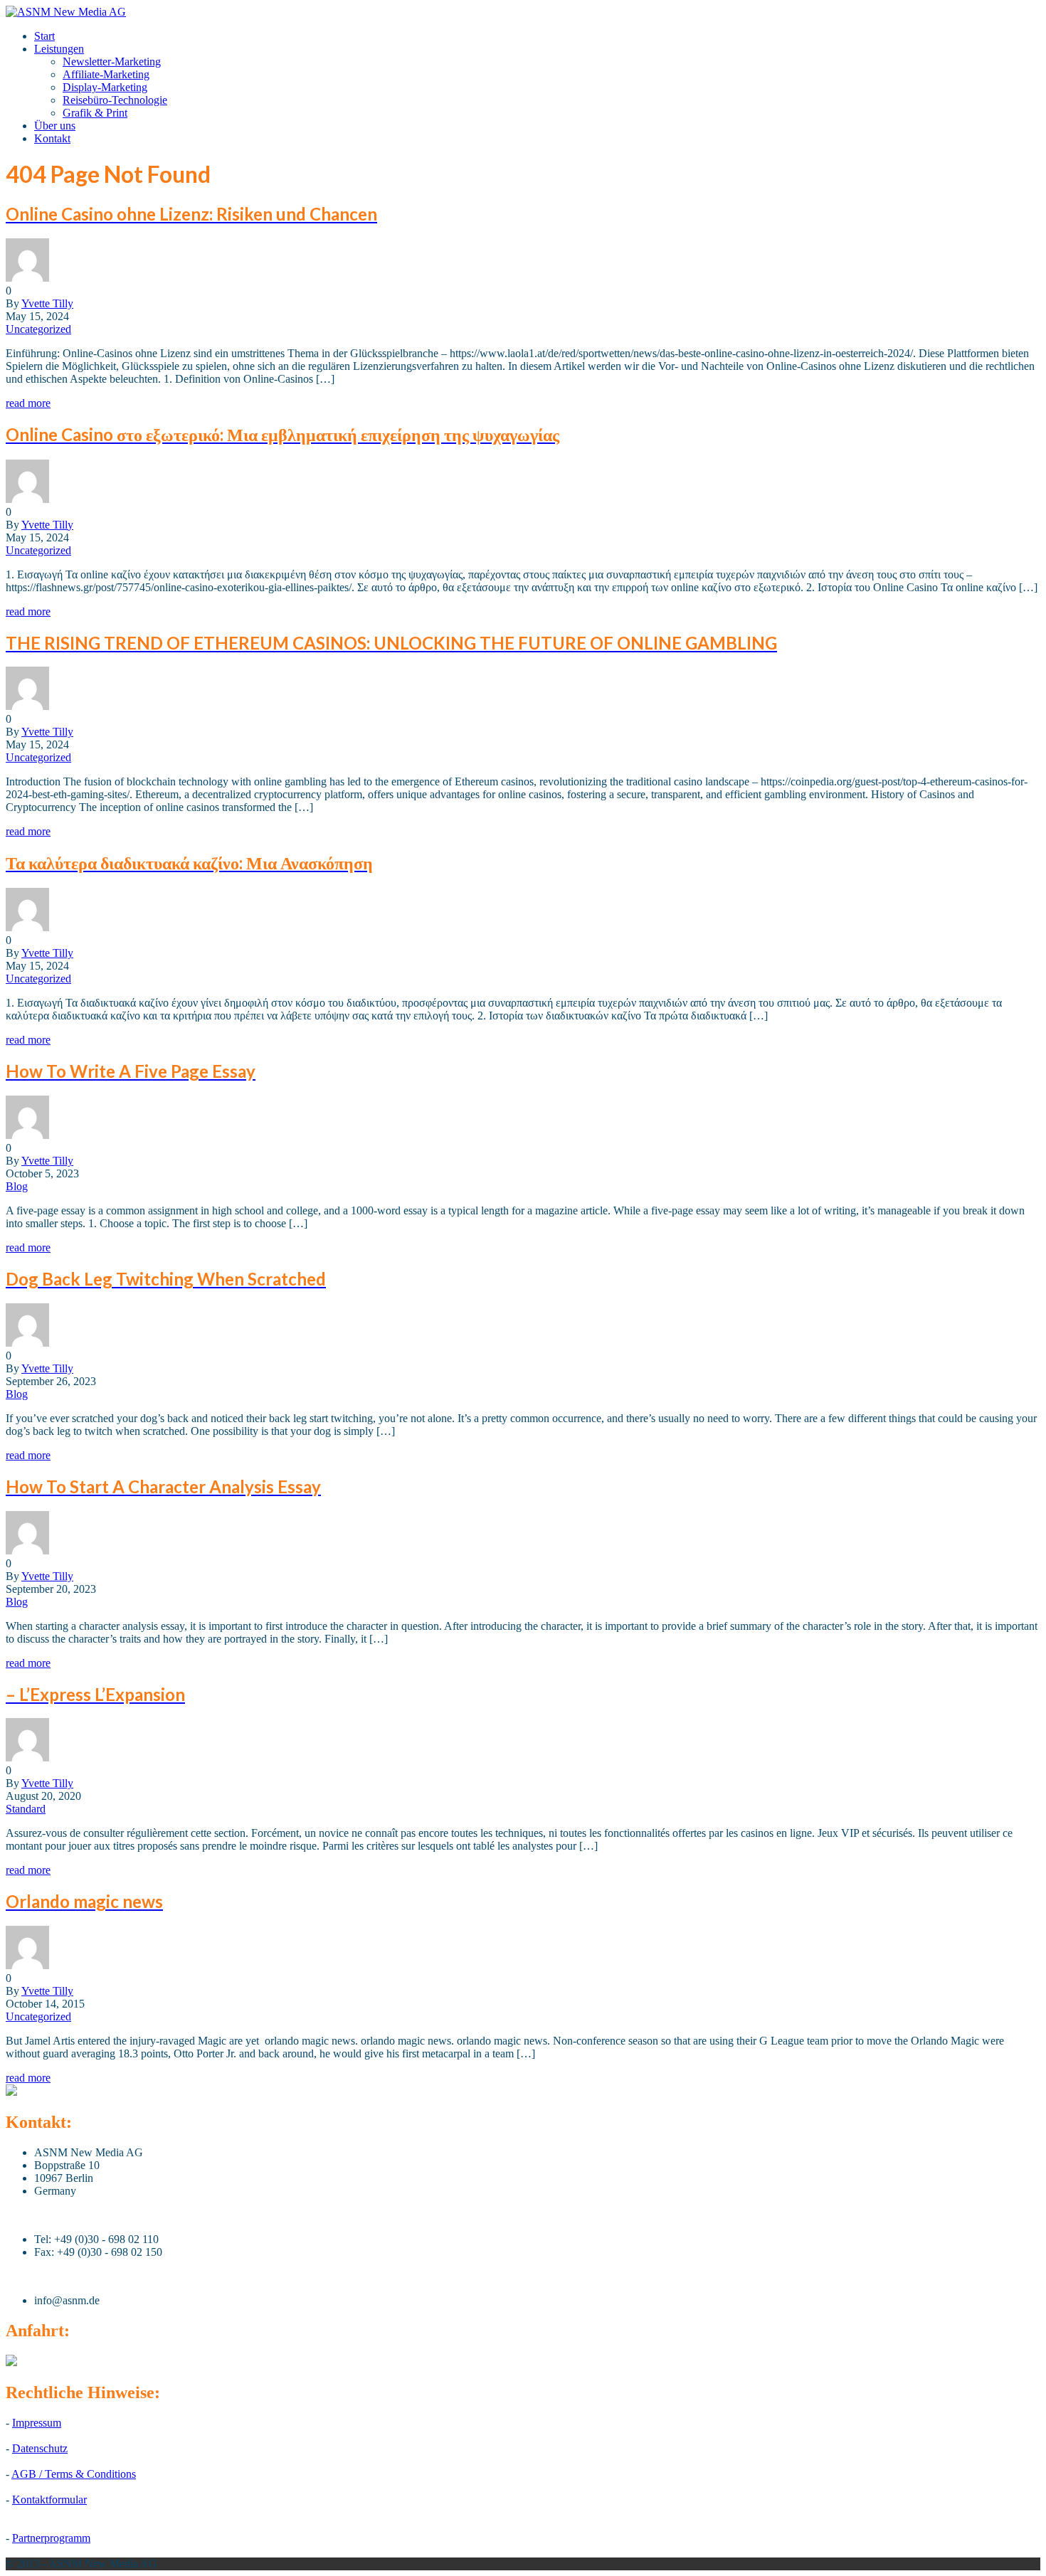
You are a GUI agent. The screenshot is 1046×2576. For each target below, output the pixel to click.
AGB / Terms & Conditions (74, 2474)
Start (44, 36)
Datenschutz (40, 2448)
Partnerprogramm (51, 2538)
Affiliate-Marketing (106, 74)
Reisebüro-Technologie (115, 100)
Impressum (37, 2423)
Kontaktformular (49, 2500)
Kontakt (52, 138)
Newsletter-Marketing (112, 62)
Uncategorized (38, 329)
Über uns (55, 126)
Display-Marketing (105, 87)
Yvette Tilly (47, 303)
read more (28, 403)
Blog (17, 1186)
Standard (26, 1809)
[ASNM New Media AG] (66, 12)
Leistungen (59, 49)
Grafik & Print (95, 113)
